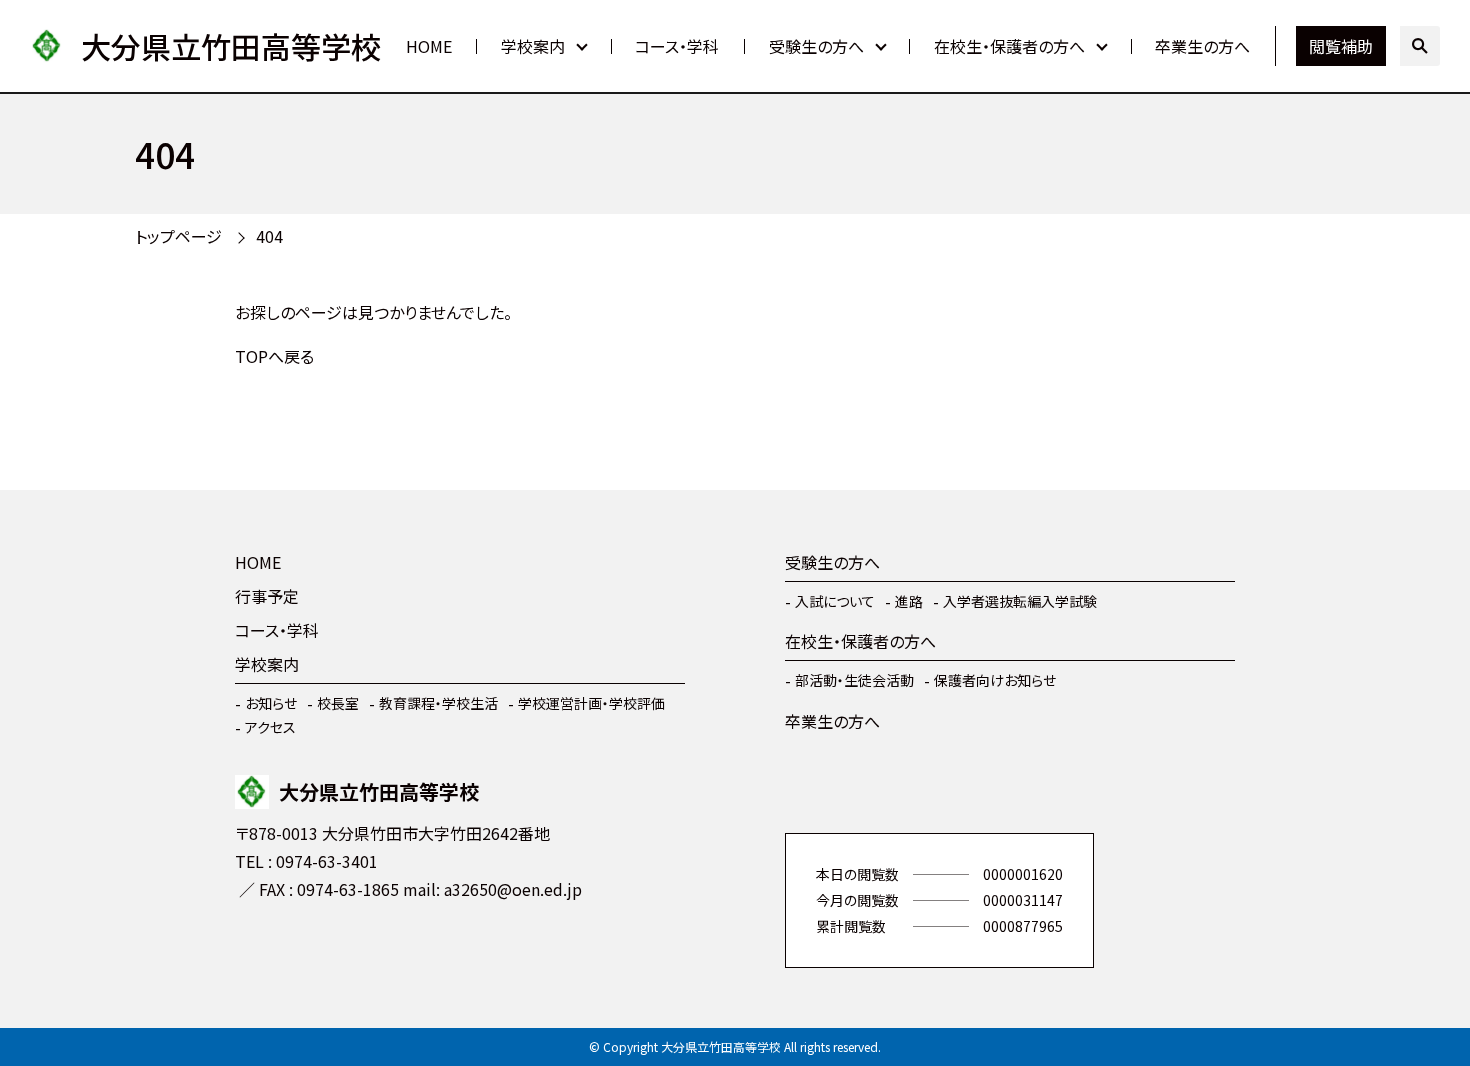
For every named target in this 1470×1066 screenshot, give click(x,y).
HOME (429, 46)
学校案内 (533, 46)
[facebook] (255, 948)
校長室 (338, 703)
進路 (909, 601)
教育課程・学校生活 (438, 703)
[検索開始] (1420, 46)
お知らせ (271, 703)
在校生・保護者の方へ (1009, 46)
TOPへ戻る (274, 356)
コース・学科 (677, 46)
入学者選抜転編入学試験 (1020, 601)
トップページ (178, 236)
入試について (835, 601)
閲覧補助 (1341, 46)
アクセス (270, 727)
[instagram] (315, 948)
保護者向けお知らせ (995, 680)
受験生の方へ (816, 46)
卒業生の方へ (1202, 46)
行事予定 (267, 596)
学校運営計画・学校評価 (591, 703)
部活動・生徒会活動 (854, 680)
